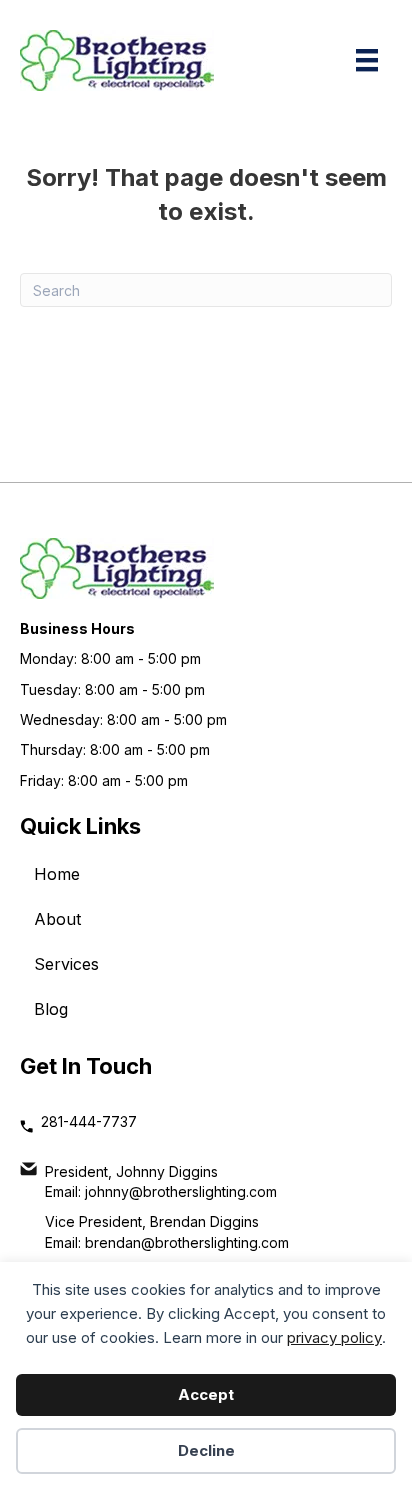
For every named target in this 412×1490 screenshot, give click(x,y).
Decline (206, 1450)
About (57, 919)
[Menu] (367, 60)
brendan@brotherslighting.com (187, 1242)
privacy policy (334, 1337)
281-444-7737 (89, 1121)
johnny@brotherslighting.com (181, 1191)
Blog (51, 1009)
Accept (206, 1394)
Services (66, 964)
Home (57, 874)
